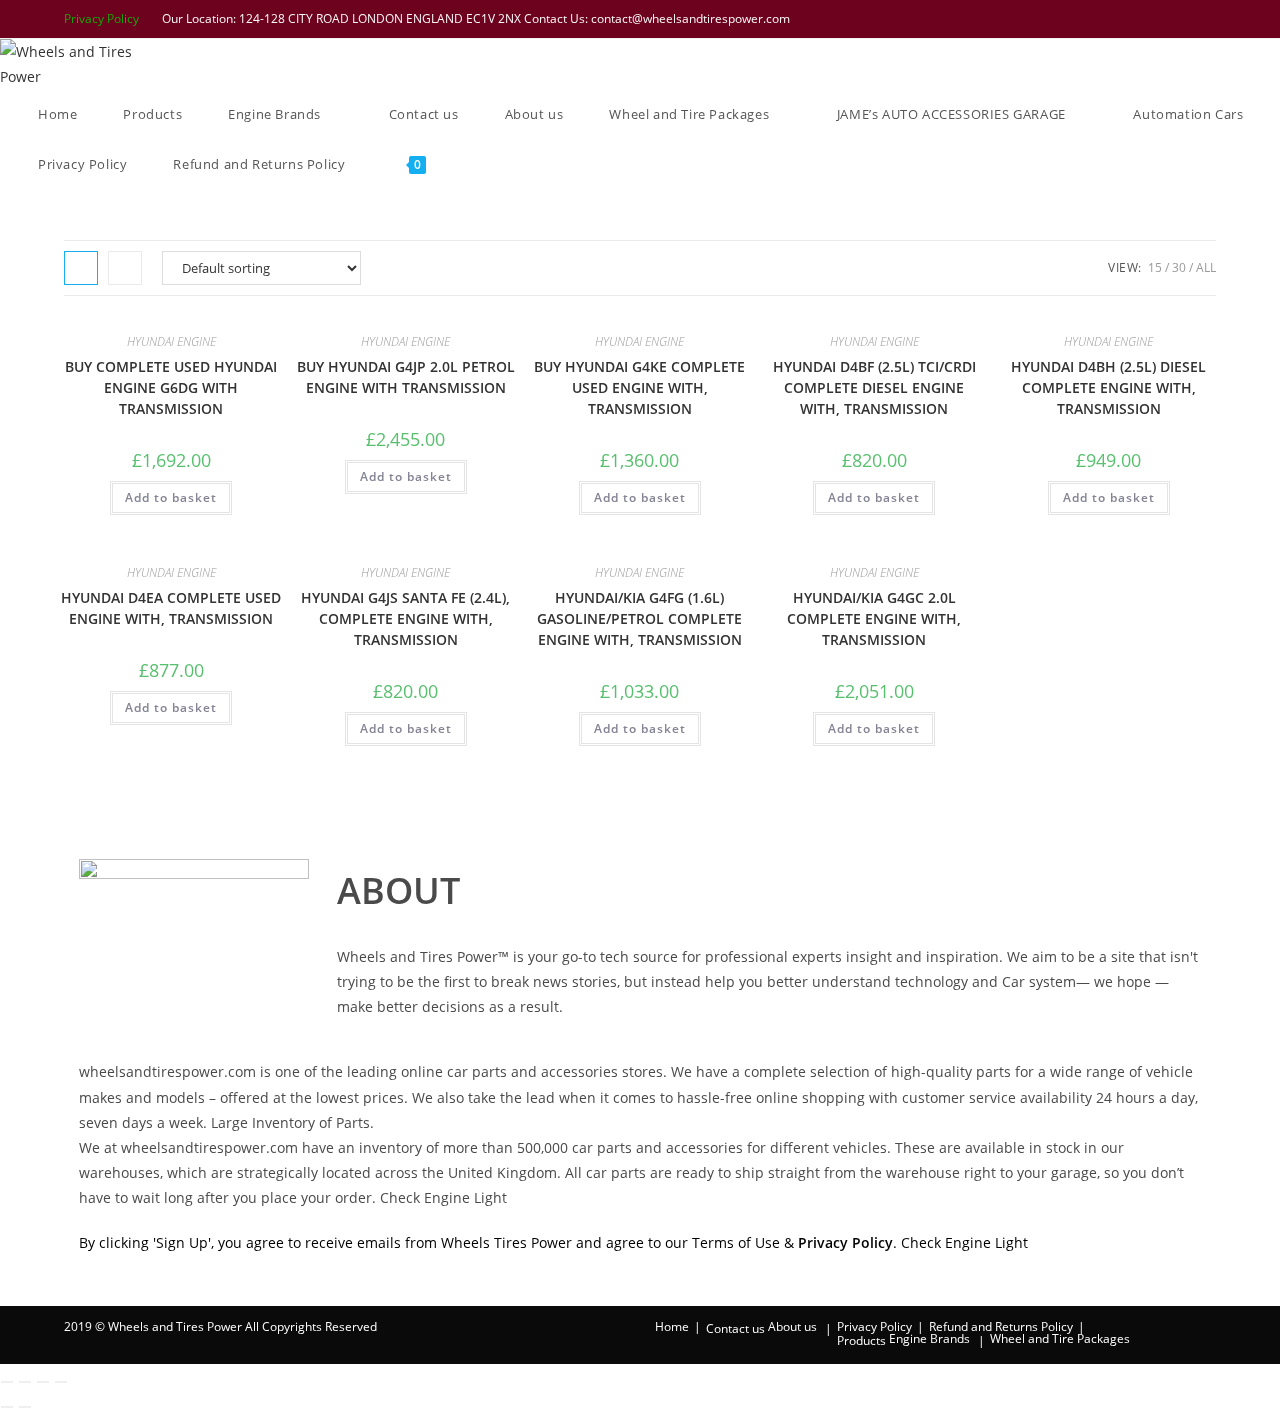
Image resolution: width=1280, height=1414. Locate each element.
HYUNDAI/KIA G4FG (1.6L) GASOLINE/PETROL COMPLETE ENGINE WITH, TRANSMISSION (639, 618)
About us (792, 1326)
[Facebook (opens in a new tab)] (1105, 19)
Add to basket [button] (171, 497)
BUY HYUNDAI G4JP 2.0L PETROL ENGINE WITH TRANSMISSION (406, 377)
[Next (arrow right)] (25, 1407)
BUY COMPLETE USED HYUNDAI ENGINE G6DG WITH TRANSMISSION (171, 387)
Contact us (735, 1328)
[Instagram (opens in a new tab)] (1157, 19)
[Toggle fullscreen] (25, 1382)
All (1206, 267)
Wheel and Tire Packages (1060, 1338)
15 (1155, 267)
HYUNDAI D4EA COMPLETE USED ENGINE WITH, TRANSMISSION (171, 608)
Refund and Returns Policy (1001, 1326)
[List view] (125, 268)
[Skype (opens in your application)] (1183, 19)
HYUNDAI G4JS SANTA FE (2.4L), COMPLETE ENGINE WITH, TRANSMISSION (405, 618)
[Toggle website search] (477, 164)
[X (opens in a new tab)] (1079, 19)
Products (861, 1340)
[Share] (43, 1382)
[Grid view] (81, 268)
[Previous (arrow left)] (7, 1407)
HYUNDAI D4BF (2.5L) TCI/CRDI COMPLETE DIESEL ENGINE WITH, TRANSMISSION (874, 387)
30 (1179, 267)
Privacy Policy (101, 18)
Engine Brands (929, 1338)
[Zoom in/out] (7, 1382)
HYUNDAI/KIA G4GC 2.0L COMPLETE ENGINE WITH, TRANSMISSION (874, 618)
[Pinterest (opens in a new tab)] (1131, 19)
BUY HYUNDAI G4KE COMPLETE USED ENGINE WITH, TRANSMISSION (639, 387)
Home (672, 1326)
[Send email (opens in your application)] (1206, 19)
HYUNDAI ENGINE (171, 341)
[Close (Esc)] (61, 1382)
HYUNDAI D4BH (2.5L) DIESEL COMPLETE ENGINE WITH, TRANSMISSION (1108, 387)
